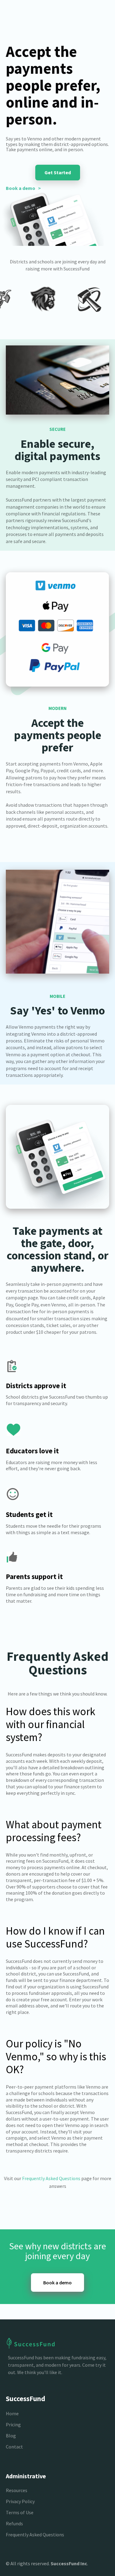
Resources (17, 2490)
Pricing (13, 2424)
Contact (14, 2447)
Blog (11, 2436)
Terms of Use (20, 2512)
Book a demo (57, 2283)
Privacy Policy (20, 2501)
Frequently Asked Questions (51, 2178)
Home (12, 2413)
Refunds (14, 2523)
